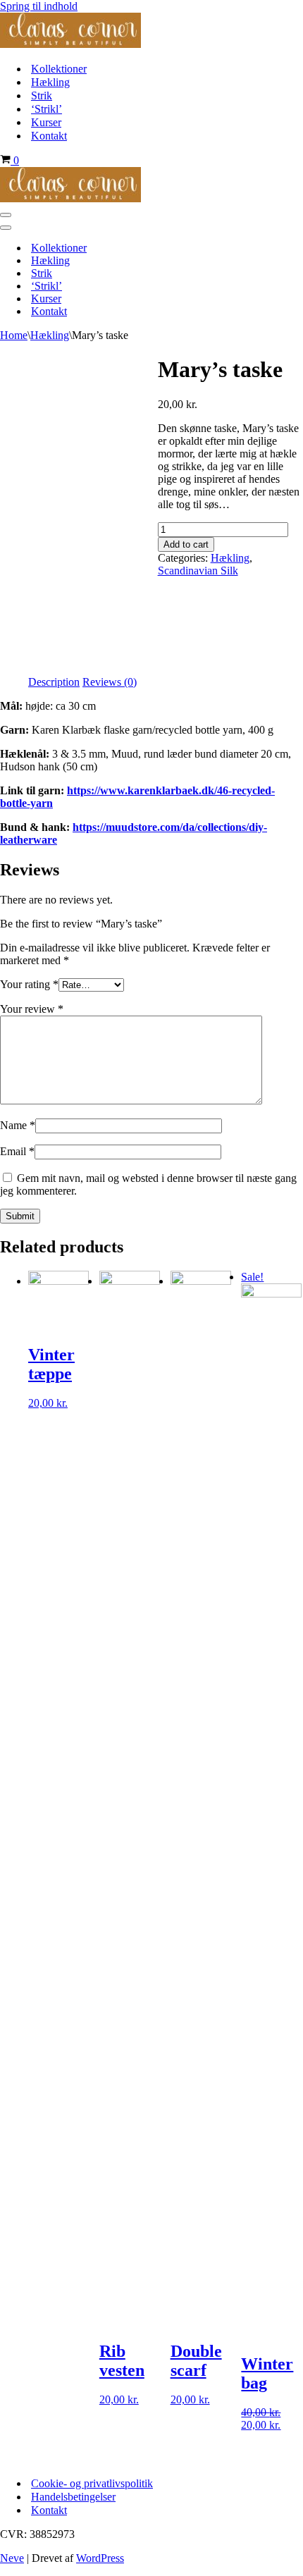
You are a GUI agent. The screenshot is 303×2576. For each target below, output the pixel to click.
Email (17, 1151)
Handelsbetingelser (73, 2497)
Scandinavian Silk (198, 571)
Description (54, 682)
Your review (32, 1009)
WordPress (100, 2558)
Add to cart (186, 544)
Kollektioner (59, 69)
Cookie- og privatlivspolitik (92, 2483)
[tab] (54, 682)
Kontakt (49, 136)
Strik (42, 95)
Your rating (29, 984)
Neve (12, 2558)
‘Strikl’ (47, 109)
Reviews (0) (110, 682)
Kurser (46, 122)
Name (18, 1125)
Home (14, 335)
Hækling (50, 82)
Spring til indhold (39, 6)
